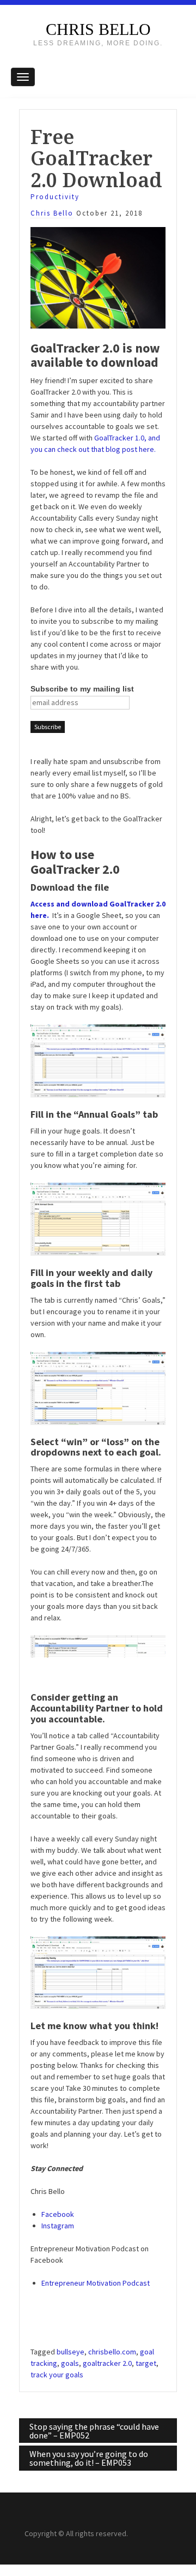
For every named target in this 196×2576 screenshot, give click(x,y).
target (146, 2363)
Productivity (55, 197)
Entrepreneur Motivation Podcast (96, 2283)
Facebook (58, 2214)
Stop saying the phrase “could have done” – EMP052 (94, 2431)
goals (70, 2363)
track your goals (57, 2375)
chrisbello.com (112, 2352)
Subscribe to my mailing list (82, 689)
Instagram (58, 2226)
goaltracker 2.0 (107, 2363)
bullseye (71, 2352)
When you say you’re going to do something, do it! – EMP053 (89, 2458)
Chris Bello (98, 29)
